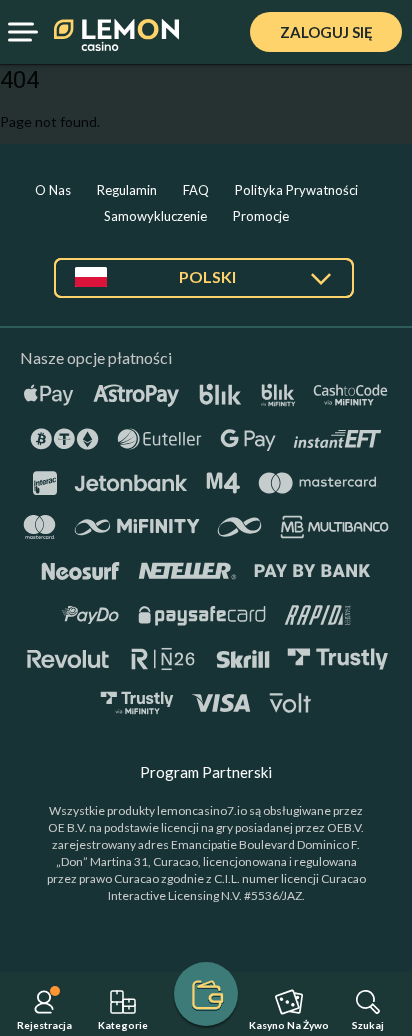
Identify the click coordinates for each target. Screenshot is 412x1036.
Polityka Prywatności (296, 190)
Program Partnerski (206, 772)
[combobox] (204, 285)
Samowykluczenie (155, 216)
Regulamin (127, 190)
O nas (53, 190)
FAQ (196, 190)
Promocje (261, 216)
